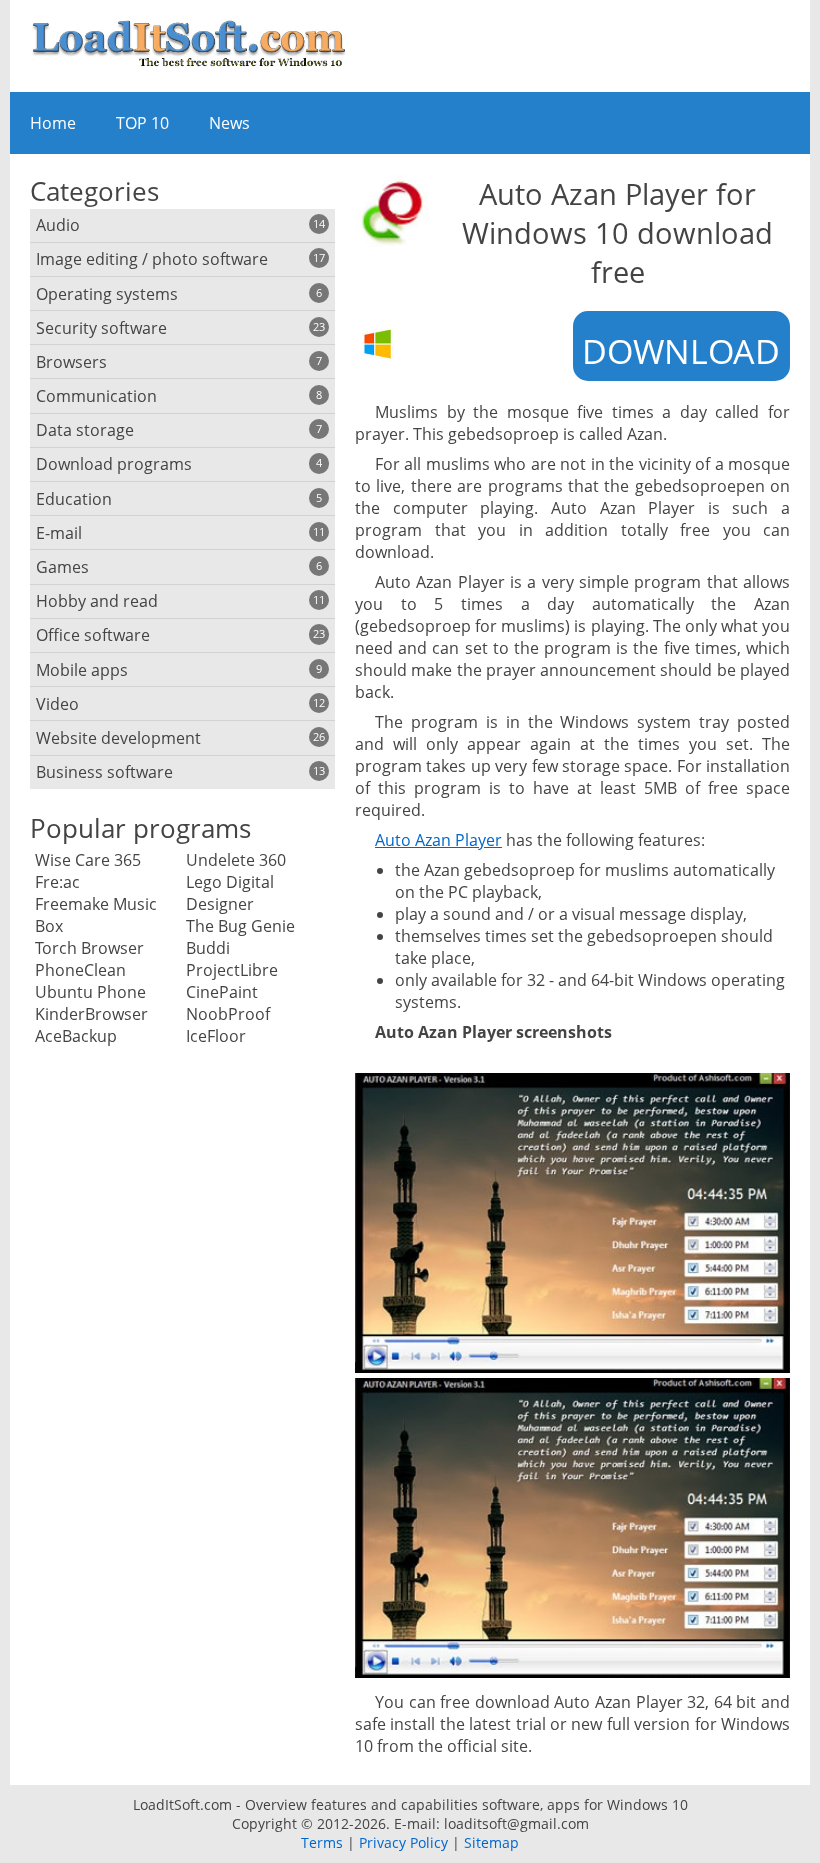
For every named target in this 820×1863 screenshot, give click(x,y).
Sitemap (491, 1842)
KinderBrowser (91, 1014)
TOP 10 (142, 123)
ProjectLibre (232, 970)
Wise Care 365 (88, 860)
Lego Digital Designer (230, 893)
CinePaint (222, 992)
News (229, 123)
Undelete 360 (236, 860)
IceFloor (216, 1036)
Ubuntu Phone (90, 992)
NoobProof (228, 1014)
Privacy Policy (403, 1842)
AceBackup (76, 1036)
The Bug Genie (240, 926)
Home (53, 123)
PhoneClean (80, 970)
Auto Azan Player (438, 840)
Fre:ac (57, 882)
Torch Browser (89, 948)
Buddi (208, 948)
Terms (322, 1842)
